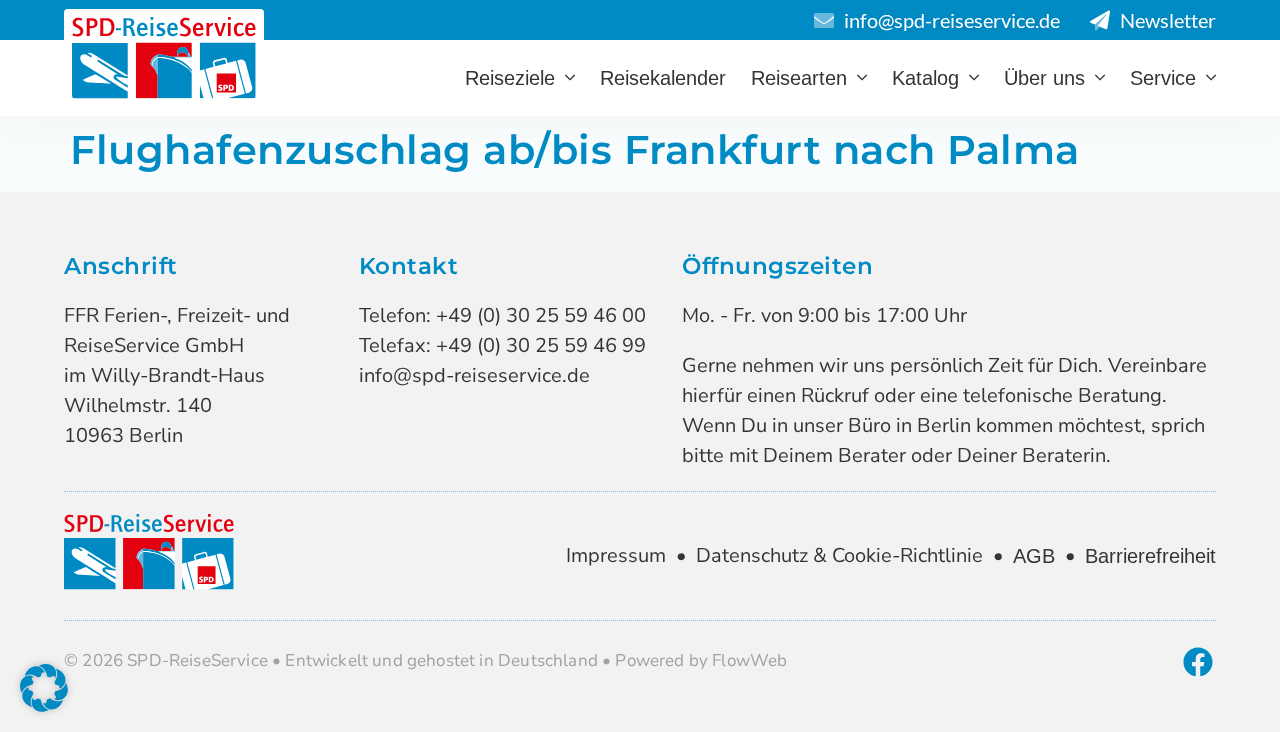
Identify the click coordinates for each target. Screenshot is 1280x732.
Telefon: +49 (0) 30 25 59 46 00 (502, 315)
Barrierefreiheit (1150, 556)
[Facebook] (1198, 662)
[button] (44, 688)
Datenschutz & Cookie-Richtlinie (839, 555)
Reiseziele (510, 78)
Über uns (1044, 78)
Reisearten (799, 78)
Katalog (925, 78)
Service (1163, 78)
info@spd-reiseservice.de (474, 375)
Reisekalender (663, 78)
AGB (1034, 556)
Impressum (616, 555)
